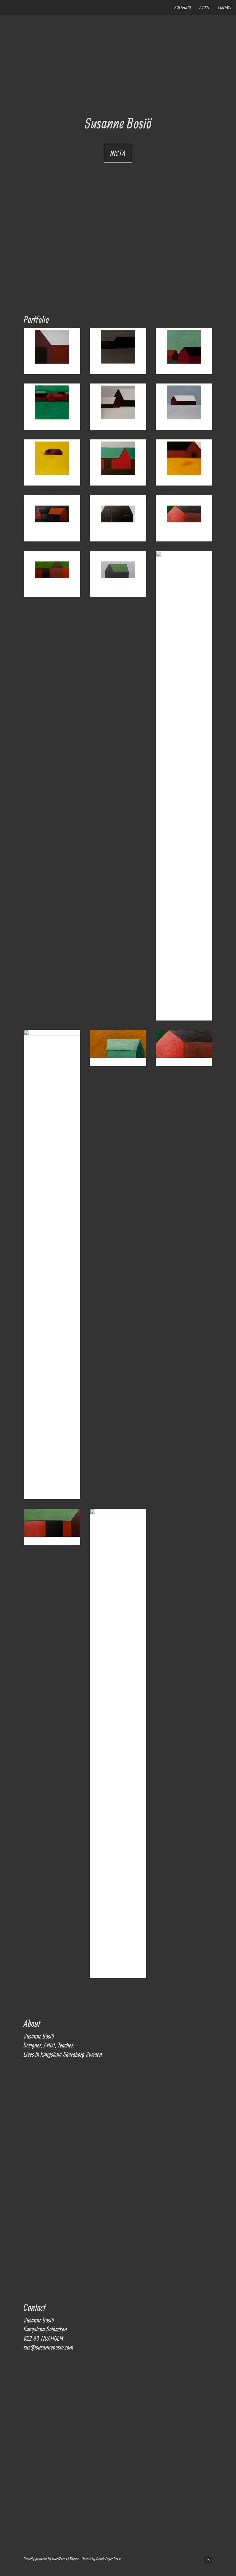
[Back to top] (208, 2560)
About (205, 7)
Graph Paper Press (109, 2559)
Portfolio (183, 7)
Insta (118, 153)
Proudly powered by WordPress (45, 2559)
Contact (225, 7)
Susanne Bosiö (118, 123)
